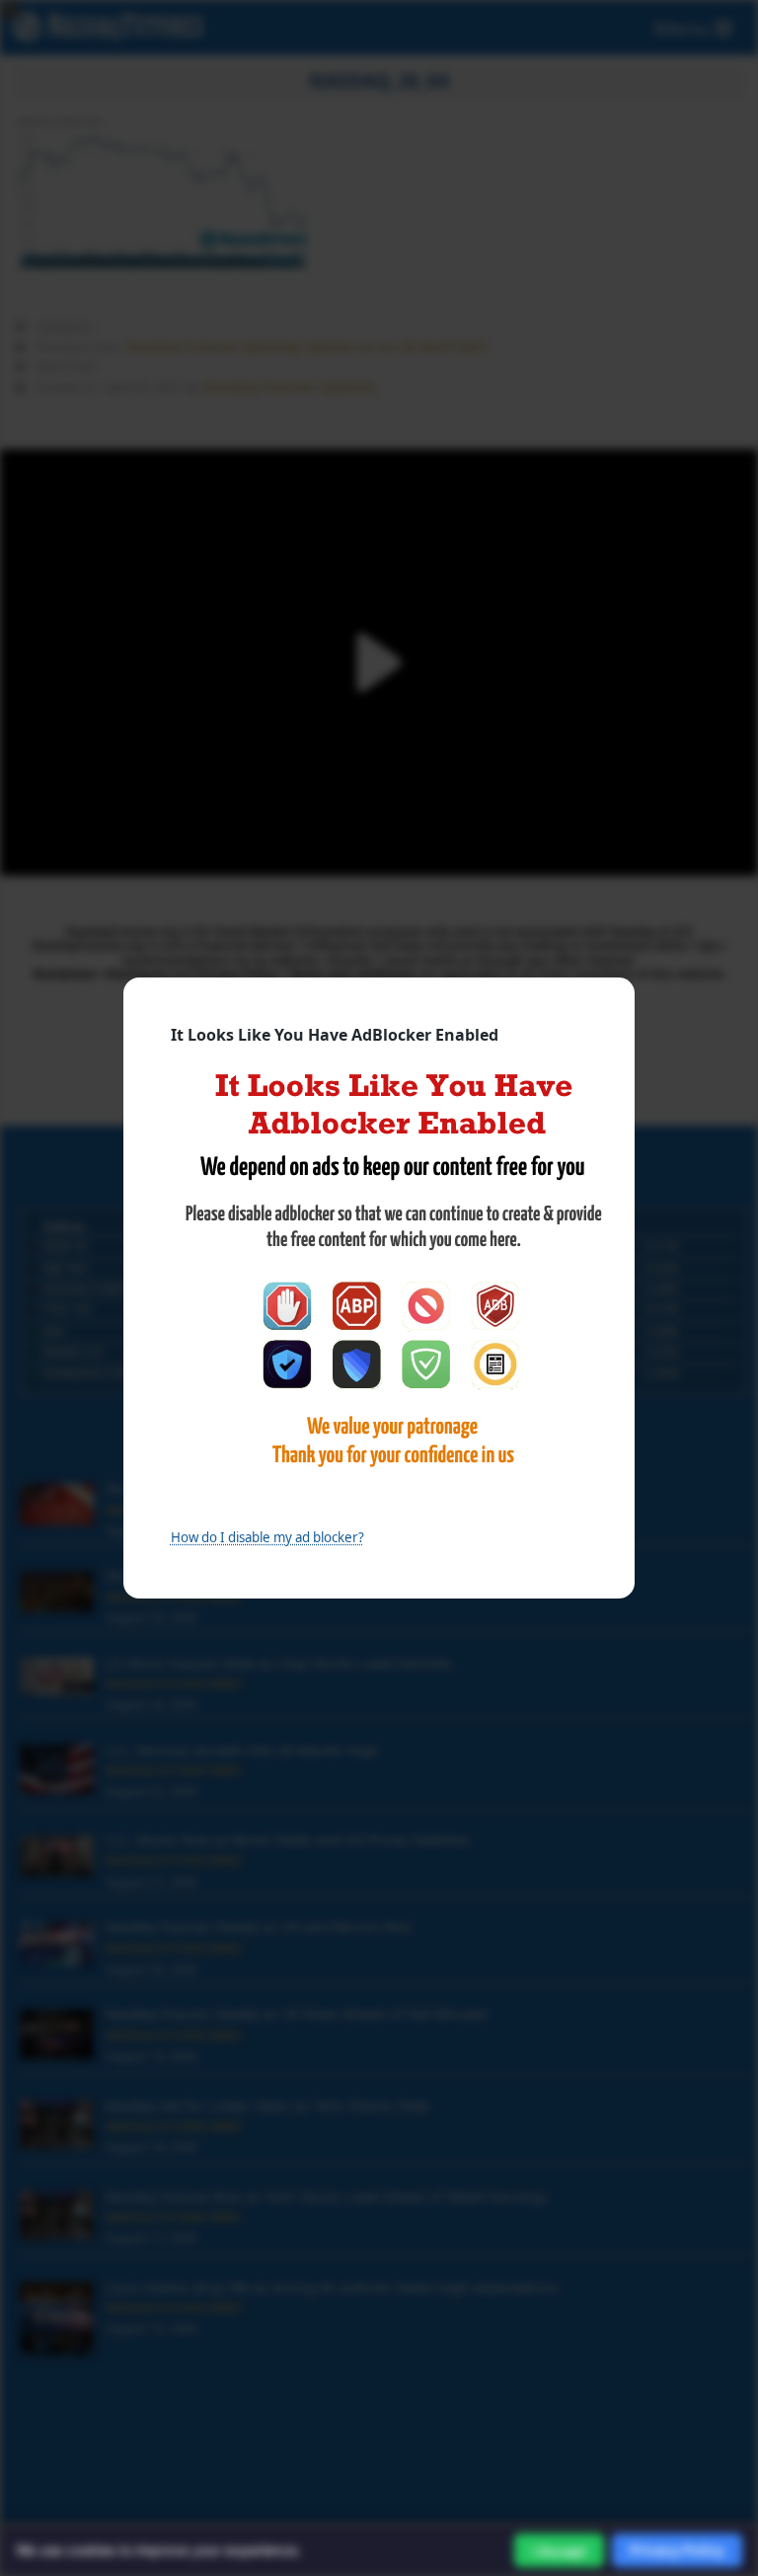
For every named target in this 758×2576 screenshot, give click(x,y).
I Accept (559, 2551)
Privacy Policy (677, 2550)
